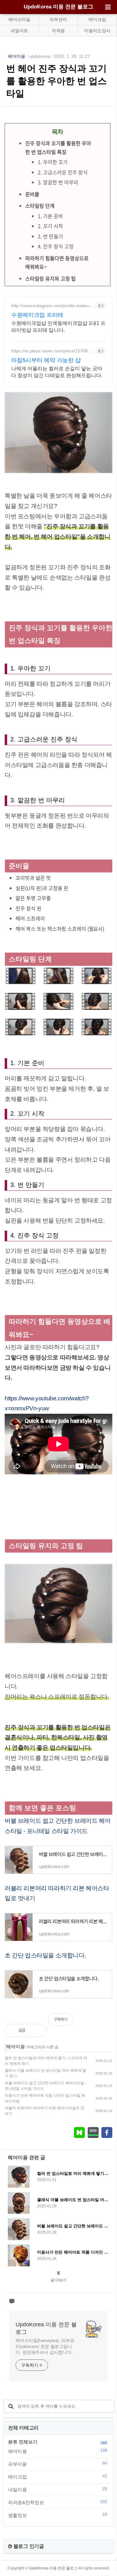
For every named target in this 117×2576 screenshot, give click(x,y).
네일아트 (19, 31)
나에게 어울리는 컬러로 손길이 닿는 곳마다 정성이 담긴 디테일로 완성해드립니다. (57, 372)
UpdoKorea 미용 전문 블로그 (58, 7)
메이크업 (97, 19)
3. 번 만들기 (50, 236)
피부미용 (58, 2464)
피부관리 (58, 19)
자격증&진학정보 (58, 2502)
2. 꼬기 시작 (50, 226)
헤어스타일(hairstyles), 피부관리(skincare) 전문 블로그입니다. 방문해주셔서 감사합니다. (45, 2346)
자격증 (58, 31)
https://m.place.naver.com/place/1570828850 (52, 351)
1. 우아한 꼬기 (53, 162)
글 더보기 (58, 2280)
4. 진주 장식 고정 (56, 246)
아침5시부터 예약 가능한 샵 (46, 360)
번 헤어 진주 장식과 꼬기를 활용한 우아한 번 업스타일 (56, 81)
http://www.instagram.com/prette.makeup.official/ (52, 306)
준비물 (32, 194)
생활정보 (58, 2515)
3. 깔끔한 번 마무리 (58, 182)
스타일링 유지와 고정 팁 (51, 278)
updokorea (40, 56)
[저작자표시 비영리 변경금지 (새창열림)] (104, 2023)
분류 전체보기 (23, 2442)
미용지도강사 (97, 31)
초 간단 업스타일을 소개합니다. (45, 1955)
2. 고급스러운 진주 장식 (63, 172)
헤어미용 (17, 56)
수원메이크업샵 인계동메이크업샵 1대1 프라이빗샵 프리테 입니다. (58, 327)
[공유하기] (37, 2030)
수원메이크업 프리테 (37, 315)
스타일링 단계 (40, 206)
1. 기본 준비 (50, 216)
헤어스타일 (19, 19)
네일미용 (58, 2489)
